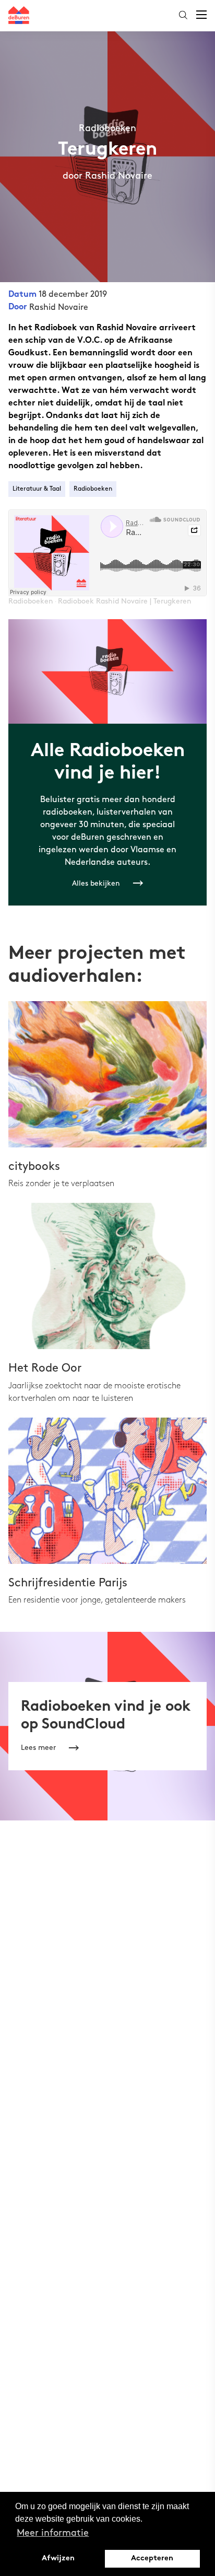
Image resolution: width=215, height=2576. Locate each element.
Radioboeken (93, 489)
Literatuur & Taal (37, 489)
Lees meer (38, 1748)
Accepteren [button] (152, 2558)
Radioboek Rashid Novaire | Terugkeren (125, 601)
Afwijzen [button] (58, 2558)
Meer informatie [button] (53, 2533)
